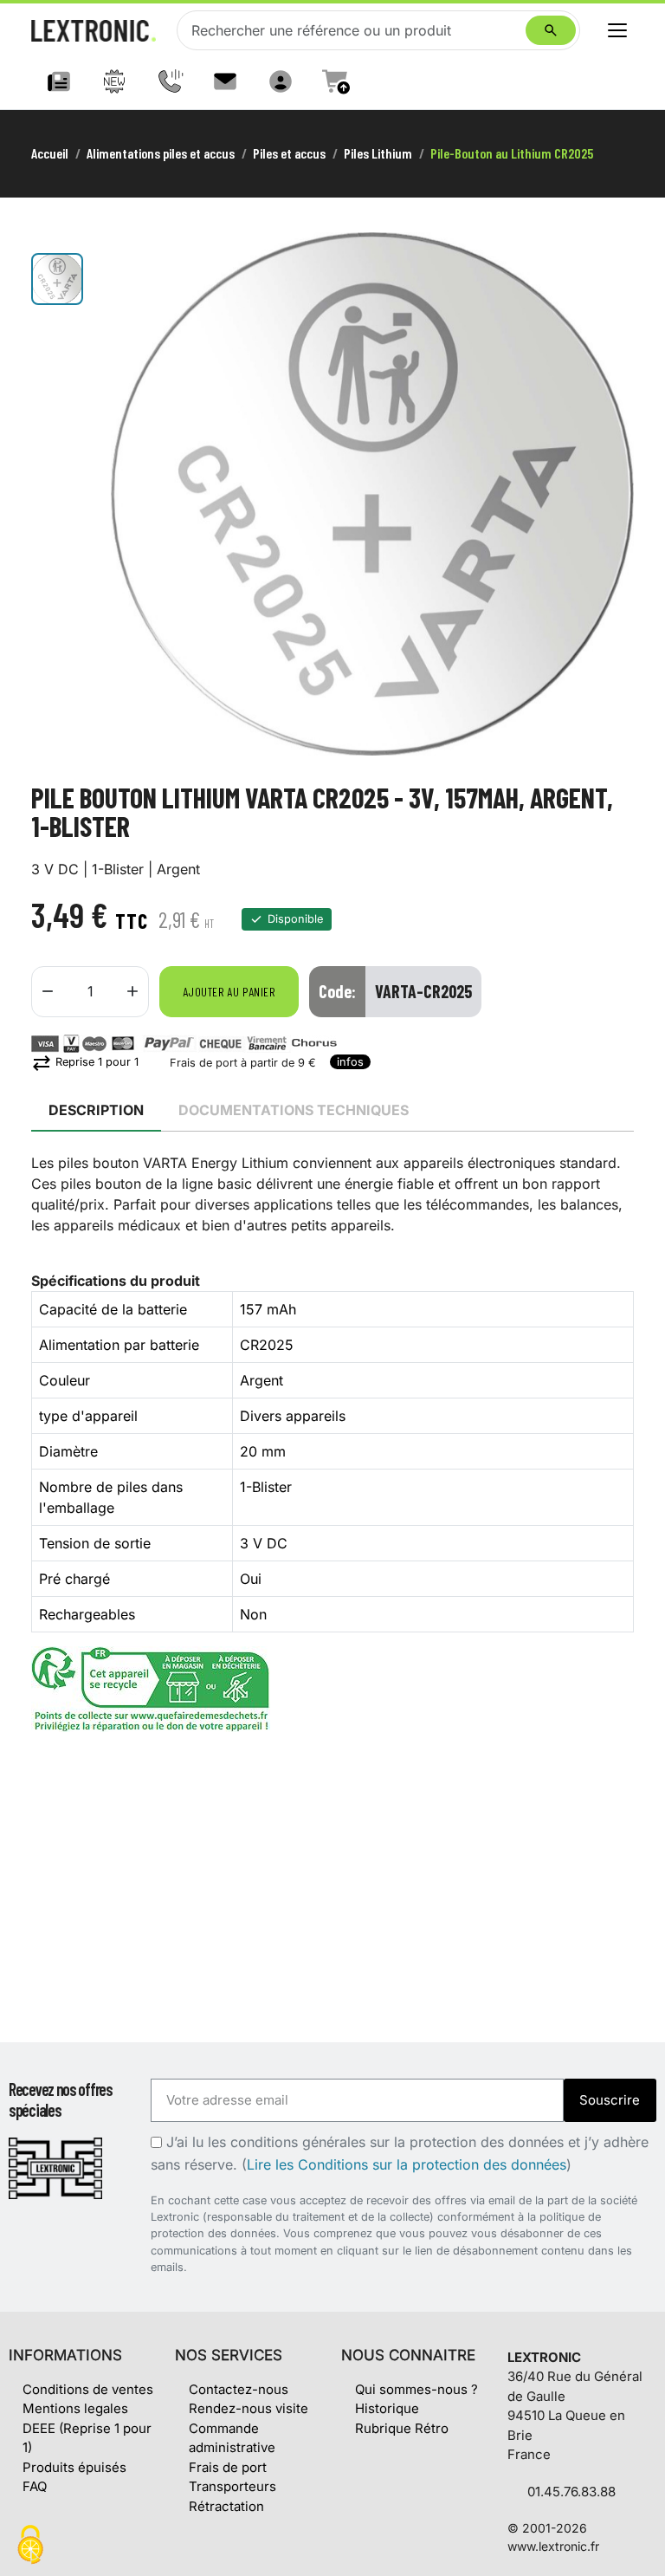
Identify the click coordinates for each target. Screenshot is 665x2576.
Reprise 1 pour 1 (85, 1062)
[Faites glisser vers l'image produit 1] (57, 279)
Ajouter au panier (229, 992)
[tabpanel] (332, 1442)
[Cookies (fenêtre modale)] (30, 2546)
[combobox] (355, 30)
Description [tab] (96, 1110)
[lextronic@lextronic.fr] (225, 81)
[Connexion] (281, 81)
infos (350, 1062)
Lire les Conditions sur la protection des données (407, 2164)
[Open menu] (617, 30)
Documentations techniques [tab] (294, 1110)
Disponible (295, 919)
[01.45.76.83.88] (170, 81)
